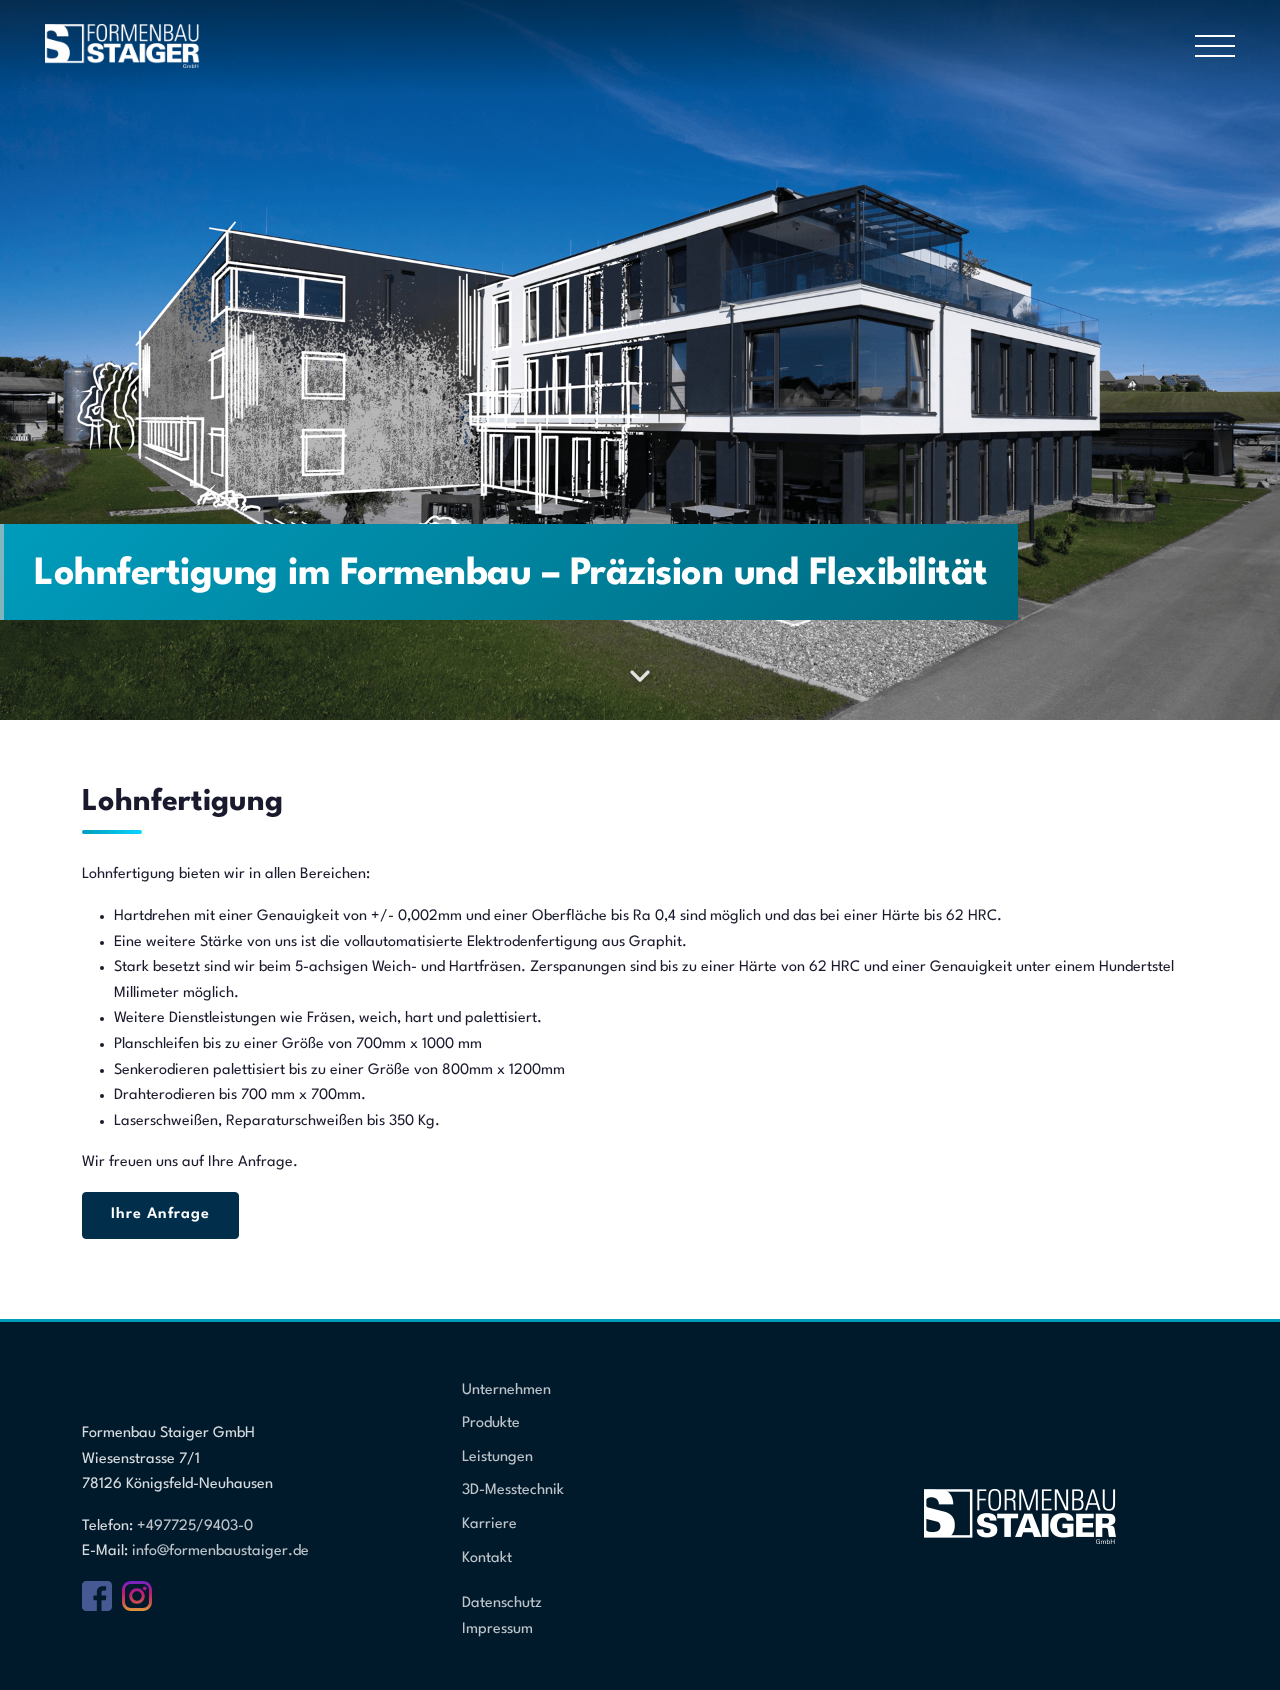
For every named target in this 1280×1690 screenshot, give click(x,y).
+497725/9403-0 (195, 1526)
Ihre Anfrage (160, 1214)
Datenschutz (502, 1603)
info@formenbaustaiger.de (220, 1551)
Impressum (497, 1629)
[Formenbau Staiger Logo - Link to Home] (122, 45)
